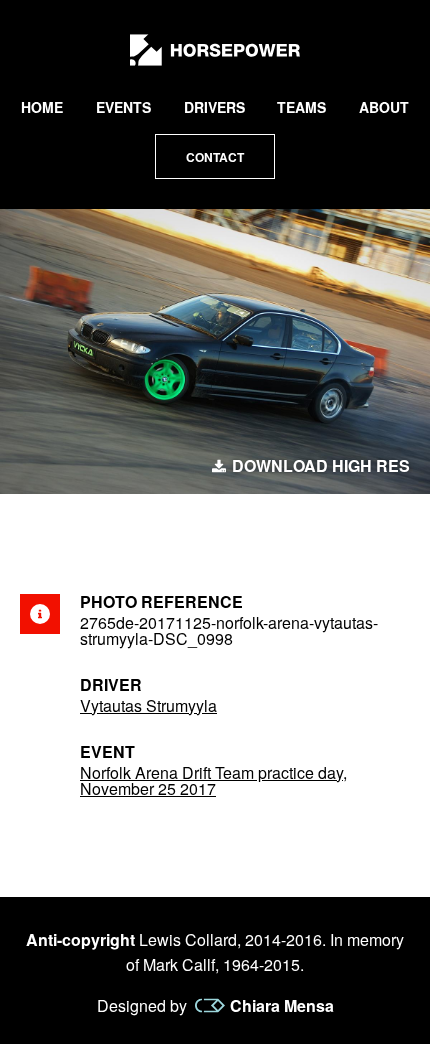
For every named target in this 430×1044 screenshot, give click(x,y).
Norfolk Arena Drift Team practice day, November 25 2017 (213, 780)
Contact (215, 157)
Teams (301, 107)
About (384, 107)
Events (123, 107)
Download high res (321, 466)
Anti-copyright (80, 939)
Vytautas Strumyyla (148, 705)
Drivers (214, 107)
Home (42, 107)
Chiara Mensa (282, 1006)
